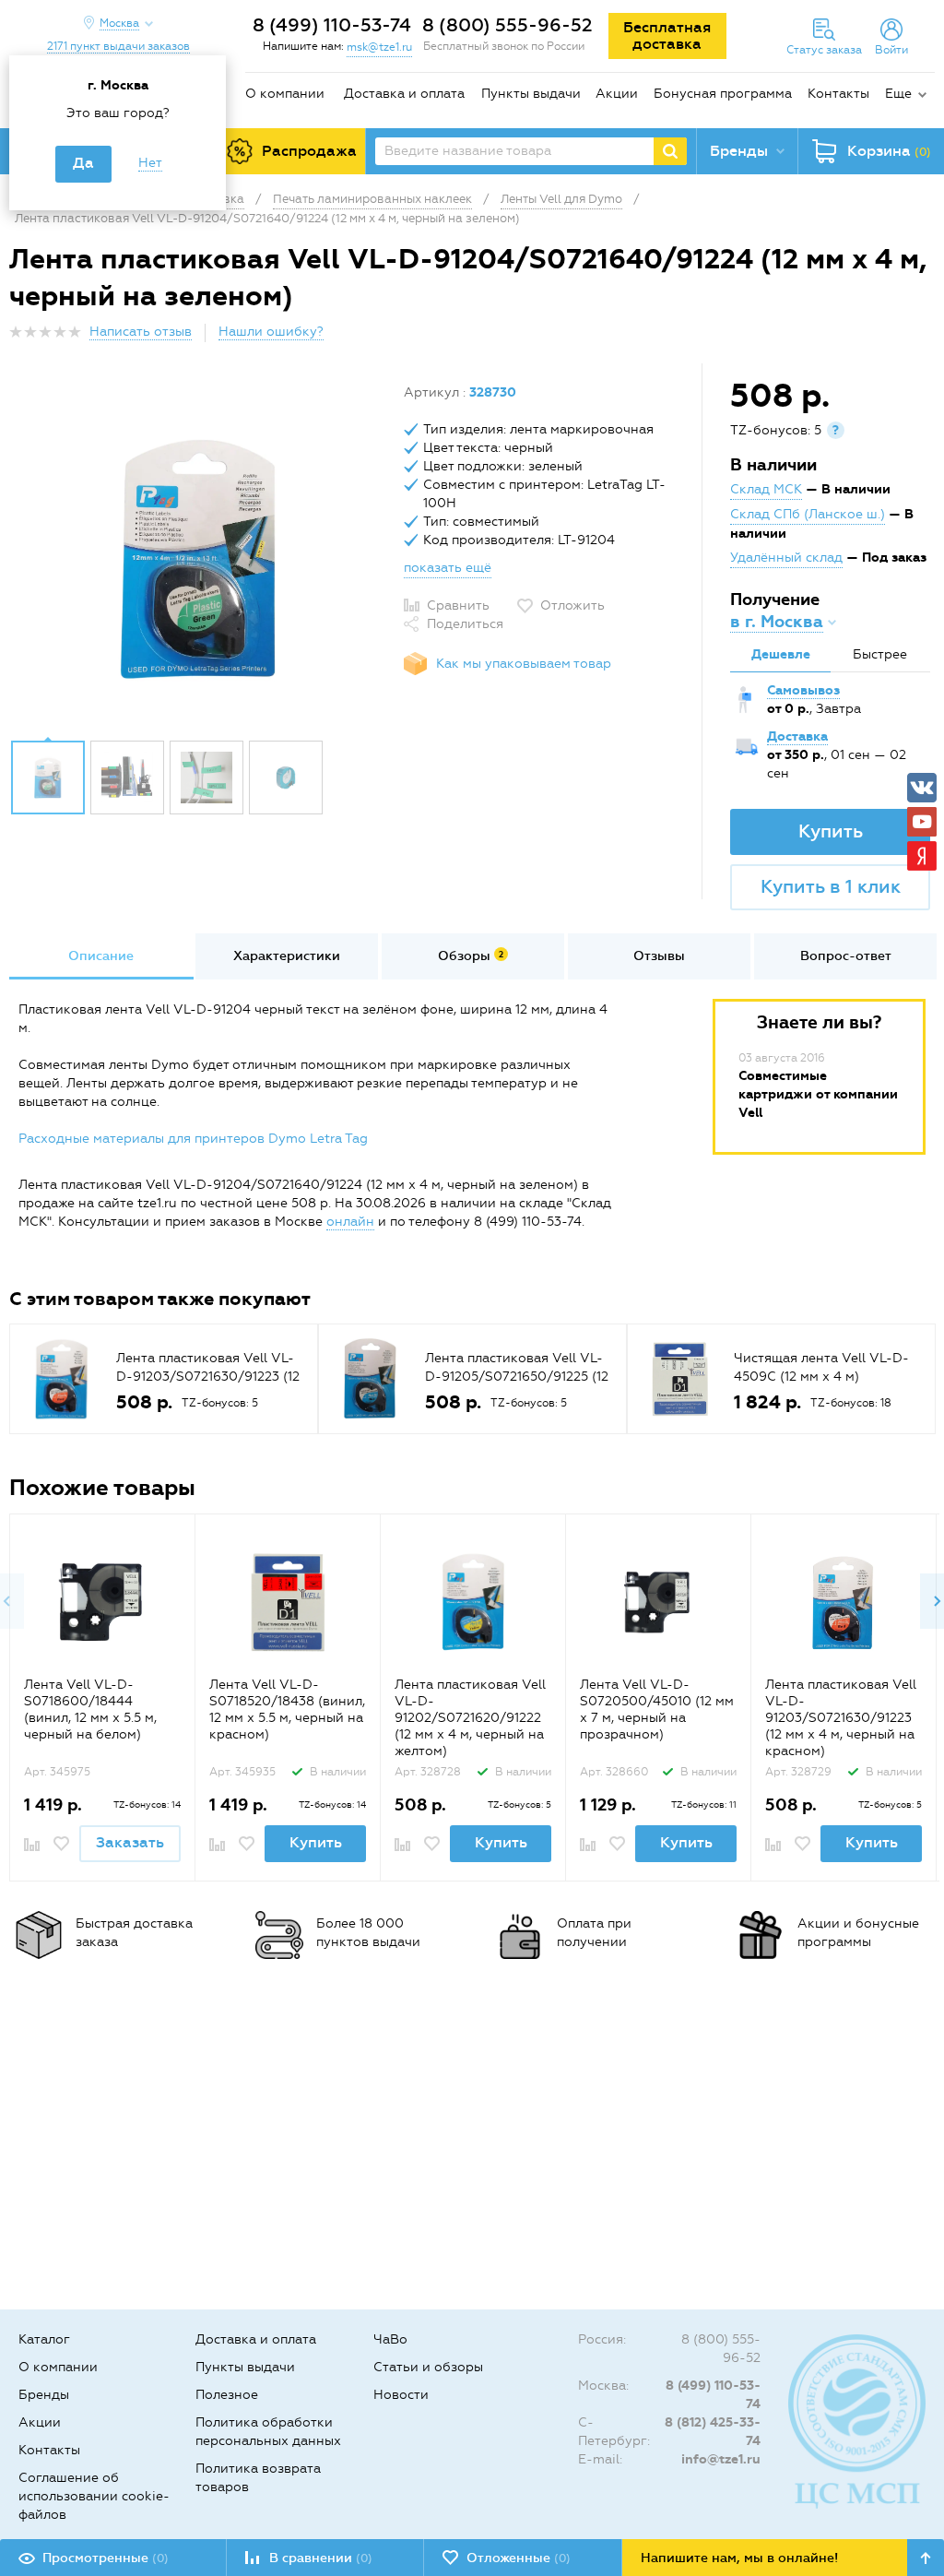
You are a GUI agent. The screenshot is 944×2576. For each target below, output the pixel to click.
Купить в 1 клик (831, 886)
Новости (401, 2395)
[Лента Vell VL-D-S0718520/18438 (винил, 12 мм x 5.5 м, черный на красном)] (288, 1603)
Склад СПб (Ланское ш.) (808, 514)
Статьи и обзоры (428, 2367)
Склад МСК (766, 489)
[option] (200, 556)
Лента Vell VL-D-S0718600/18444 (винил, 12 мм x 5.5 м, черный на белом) (90, 1709)
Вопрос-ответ (846, 956)
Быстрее (880, 654)
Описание (101, 956)
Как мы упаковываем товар (524, 664)
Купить (831, 831)
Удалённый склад (786, 558)
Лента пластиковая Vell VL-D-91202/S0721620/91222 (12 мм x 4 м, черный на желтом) (470, 1718)
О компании (285, 94)
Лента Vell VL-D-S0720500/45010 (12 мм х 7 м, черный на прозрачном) (657, 1709)
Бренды (44, 2395)
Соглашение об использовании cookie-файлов (94, 2496)
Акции (617, 94)
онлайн (350, 1222)
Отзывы (659, 956)
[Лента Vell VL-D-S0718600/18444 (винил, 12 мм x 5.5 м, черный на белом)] (103, 1603)
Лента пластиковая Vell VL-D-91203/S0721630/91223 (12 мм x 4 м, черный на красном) (841, 1718)
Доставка (797, 736)
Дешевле (781, 654)
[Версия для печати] (925, 337)
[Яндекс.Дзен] (922, 856)
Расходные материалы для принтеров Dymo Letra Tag (193, 1139)
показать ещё (448, 568)
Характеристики (287, 956)
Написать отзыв (141, 332)
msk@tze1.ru (379, 47)
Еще (898, 94)
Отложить (572, 605)
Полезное (227, 2395)
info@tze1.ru (721, 2459)
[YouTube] (922, 822)
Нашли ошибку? (271, 332)
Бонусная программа (723, 94)
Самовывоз (803, 690)
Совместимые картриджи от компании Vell (818, 1094)
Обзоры (471, 956)
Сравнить (458, 605)
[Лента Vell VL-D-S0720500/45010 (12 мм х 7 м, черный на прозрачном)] (659, 1603)
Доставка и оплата (404, 94)
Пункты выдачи (531, 94)
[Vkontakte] (922, 788)
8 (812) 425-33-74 (713, 2432)
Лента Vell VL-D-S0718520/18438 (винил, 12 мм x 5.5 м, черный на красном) (287, 1709)
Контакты (838, 94)
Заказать (130, 1842)
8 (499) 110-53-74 (332, 25)
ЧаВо (390, 2339)
